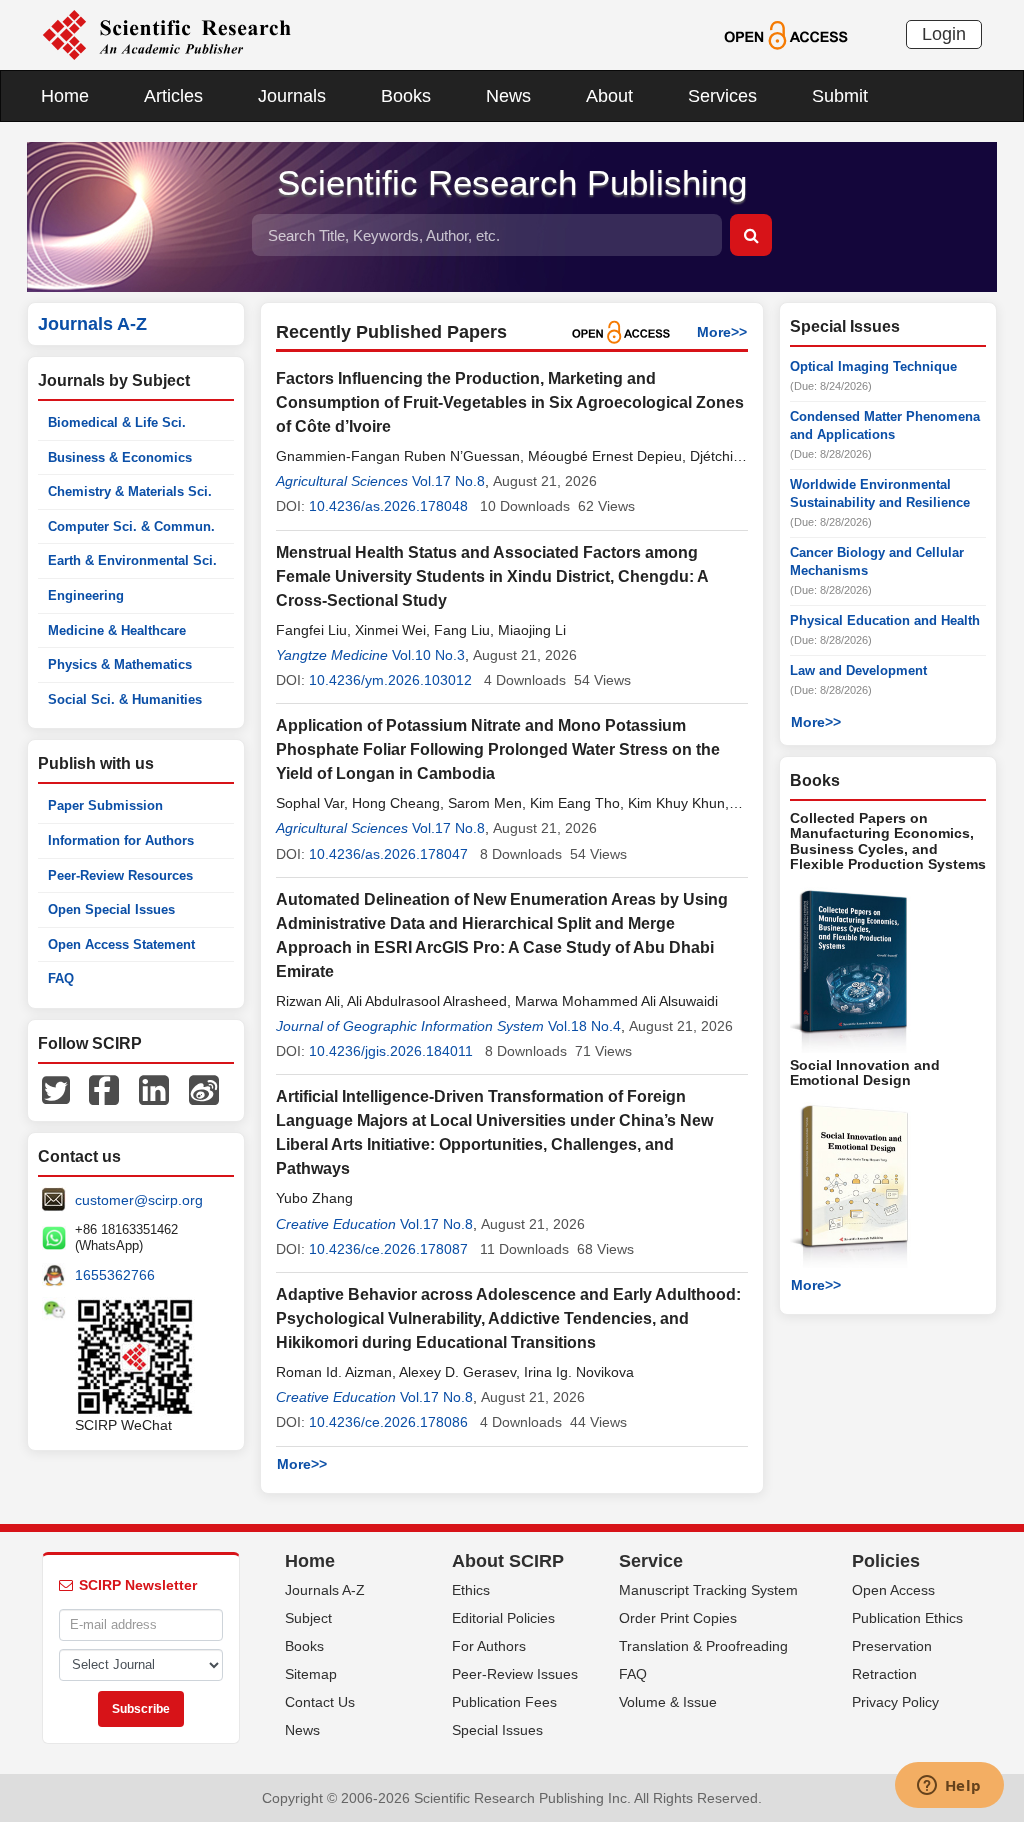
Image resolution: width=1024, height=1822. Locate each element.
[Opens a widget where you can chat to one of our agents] (949, 1787)
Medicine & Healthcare (117, 630)
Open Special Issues (111, 909)
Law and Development (858, 670)
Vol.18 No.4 (584, 1026)
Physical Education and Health (885, 620)
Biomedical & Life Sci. (117, 422)
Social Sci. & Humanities (125, 699)
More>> (722, 332)
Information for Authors (121, 840)
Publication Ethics (907, 1618)
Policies (886, 1561)
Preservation (892, 1646)
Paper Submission (105, 805)
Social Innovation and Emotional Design (865, 1072)
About (609, 96)
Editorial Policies (503, 1618)
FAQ (61, 978)
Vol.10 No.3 (428, 655)
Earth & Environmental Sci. (132, 560)
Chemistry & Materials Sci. (130, 491)
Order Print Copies (678, 1618)
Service (651, 1561)
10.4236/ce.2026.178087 (388, 1249)
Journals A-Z (325, 1590)
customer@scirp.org (139, 1200)
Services (722, 96)
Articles (173, 96)
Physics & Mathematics (120, 664)
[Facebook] (104, 1089)
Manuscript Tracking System (708, 1590)
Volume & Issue (668, 1702)
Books (406, 96)
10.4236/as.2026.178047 (388, 854)
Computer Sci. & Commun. (131, 526)
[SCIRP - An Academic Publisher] (166, 34)
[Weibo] (204, 1089)
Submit (840, 96)
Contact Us (320, 1702)
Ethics (471, 1590)
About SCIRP (508, 1561)
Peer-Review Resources (120, 875)
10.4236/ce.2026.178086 (388, 1422)
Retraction (884, 1674)
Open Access (893, 1590)
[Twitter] (56, 1089)
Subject (308, 1618)
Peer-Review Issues (515, 1674)
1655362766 (115, 1275)
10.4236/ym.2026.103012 (390, 680)
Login (944, 34)
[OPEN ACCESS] (785, 34)
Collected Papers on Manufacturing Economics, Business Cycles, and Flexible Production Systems (888, 841)
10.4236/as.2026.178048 (388, 506)
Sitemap (311, 1674)
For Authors (489, 1646)
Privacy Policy (895, 1702)
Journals (292, 96)
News (508, 96)
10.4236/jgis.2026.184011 (391, 1051)
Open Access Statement (121, 944)
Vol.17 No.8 (448, 481)
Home (65, 96)
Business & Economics (120, 457)
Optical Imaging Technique (873, 366)
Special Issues (497, 1730)
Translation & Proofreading (703, 1646)
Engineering (86, 595)
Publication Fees (504, 1702)
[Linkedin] (154, 1089)
